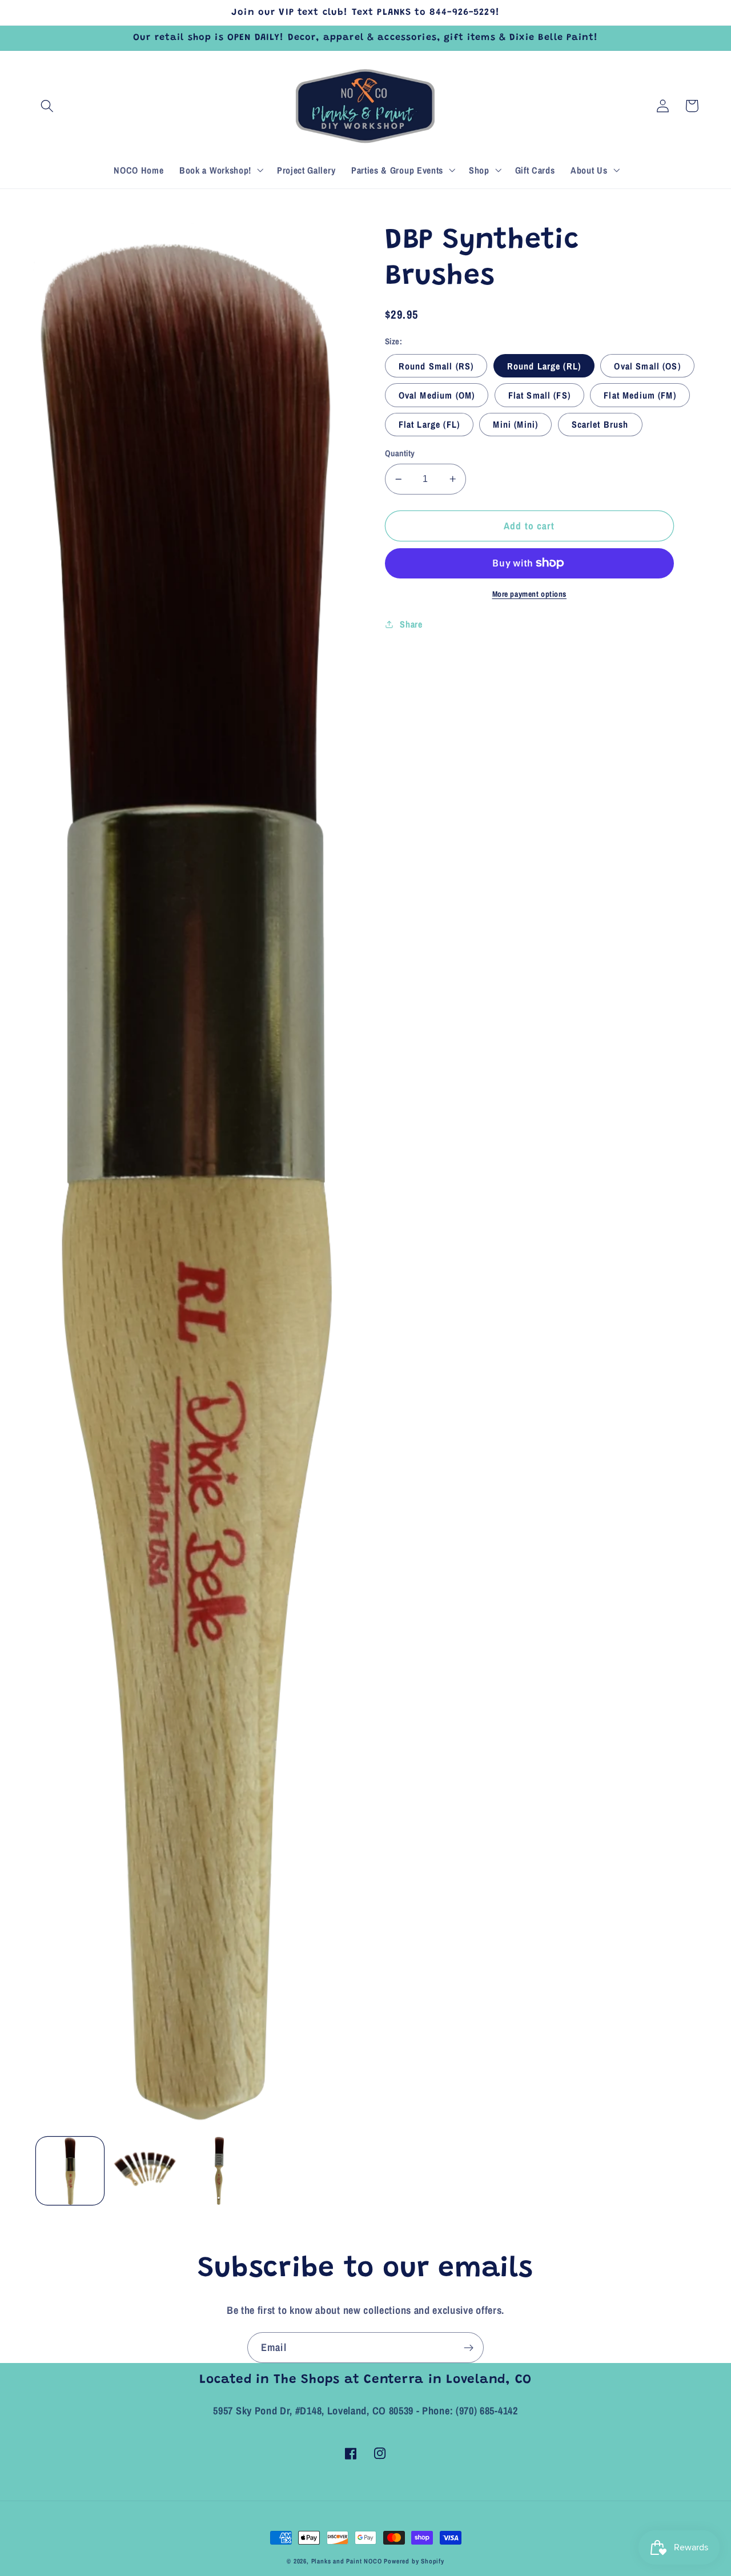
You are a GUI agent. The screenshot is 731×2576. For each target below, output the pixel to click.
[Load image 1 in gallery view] (70, 2171)
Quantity (400, 453)
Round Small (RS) (436, 366)
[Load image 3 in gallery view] (219, 2171)
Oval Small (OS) (647, 366)
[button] (48, 106)
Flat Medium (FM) (640, 395)
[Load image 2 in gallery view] (145, 2171)
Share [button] (411, 624)
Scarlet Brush (600, 424)
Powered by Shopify (414, 2561)
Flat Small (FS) (539, 395)
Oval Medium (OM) (437, 395)
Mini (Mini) (515, 424)
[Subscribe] (469, 2348)
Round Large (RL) (544, 366)
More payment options (530, 594)
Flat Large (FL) (429, 424)
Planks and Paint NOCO (347, 2561)
